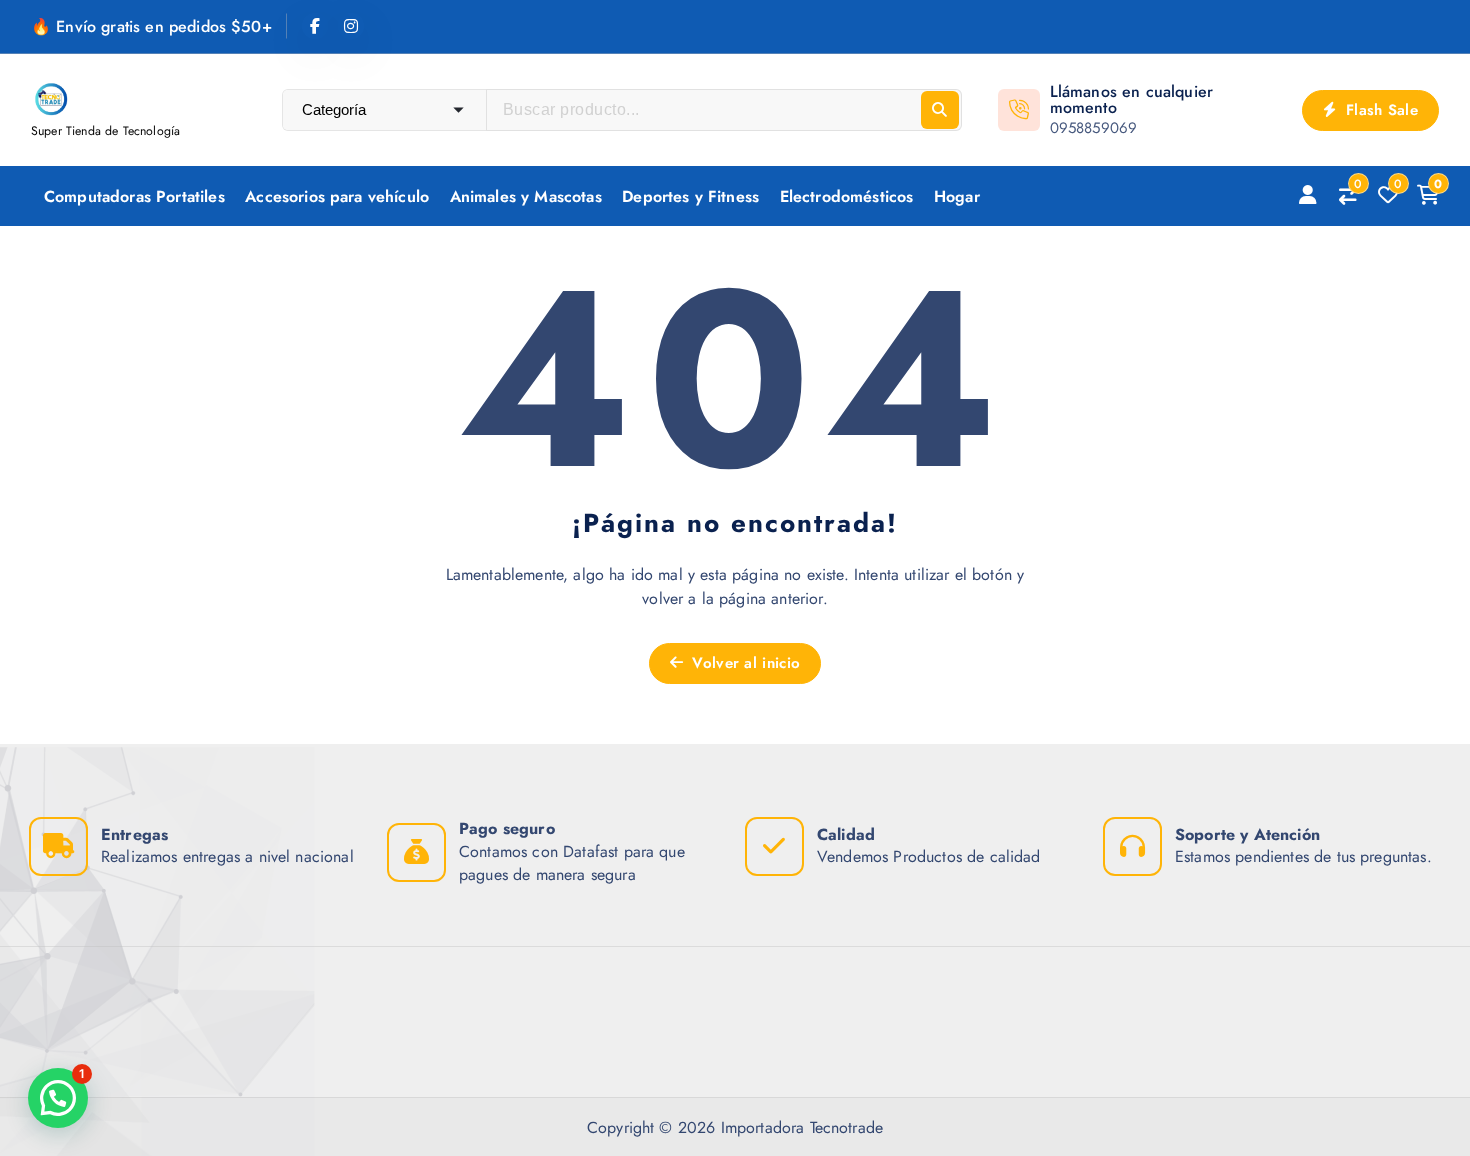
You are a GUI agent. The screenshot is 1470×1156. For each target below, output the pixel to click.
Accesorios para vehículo (337, 196)
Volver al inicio (743, 663)
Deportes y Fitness (690, 196)
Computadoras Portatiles (134, 196)
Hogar (957, 196)
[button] (58, 1098)
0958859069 (1094, 128)
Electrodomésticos (847, 196)
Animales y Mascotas (526, 196)
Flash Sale (1379, 110)
